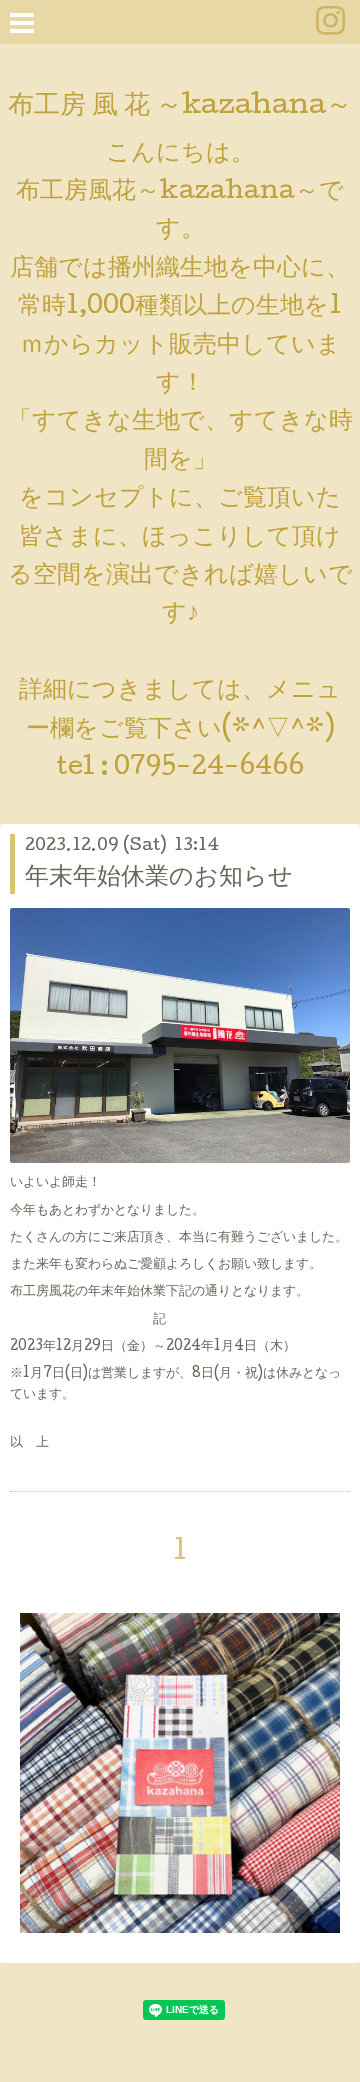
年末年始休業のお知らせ (159, 878)
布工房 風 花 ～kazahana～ (180, 107)
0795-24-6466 (209, 768)
